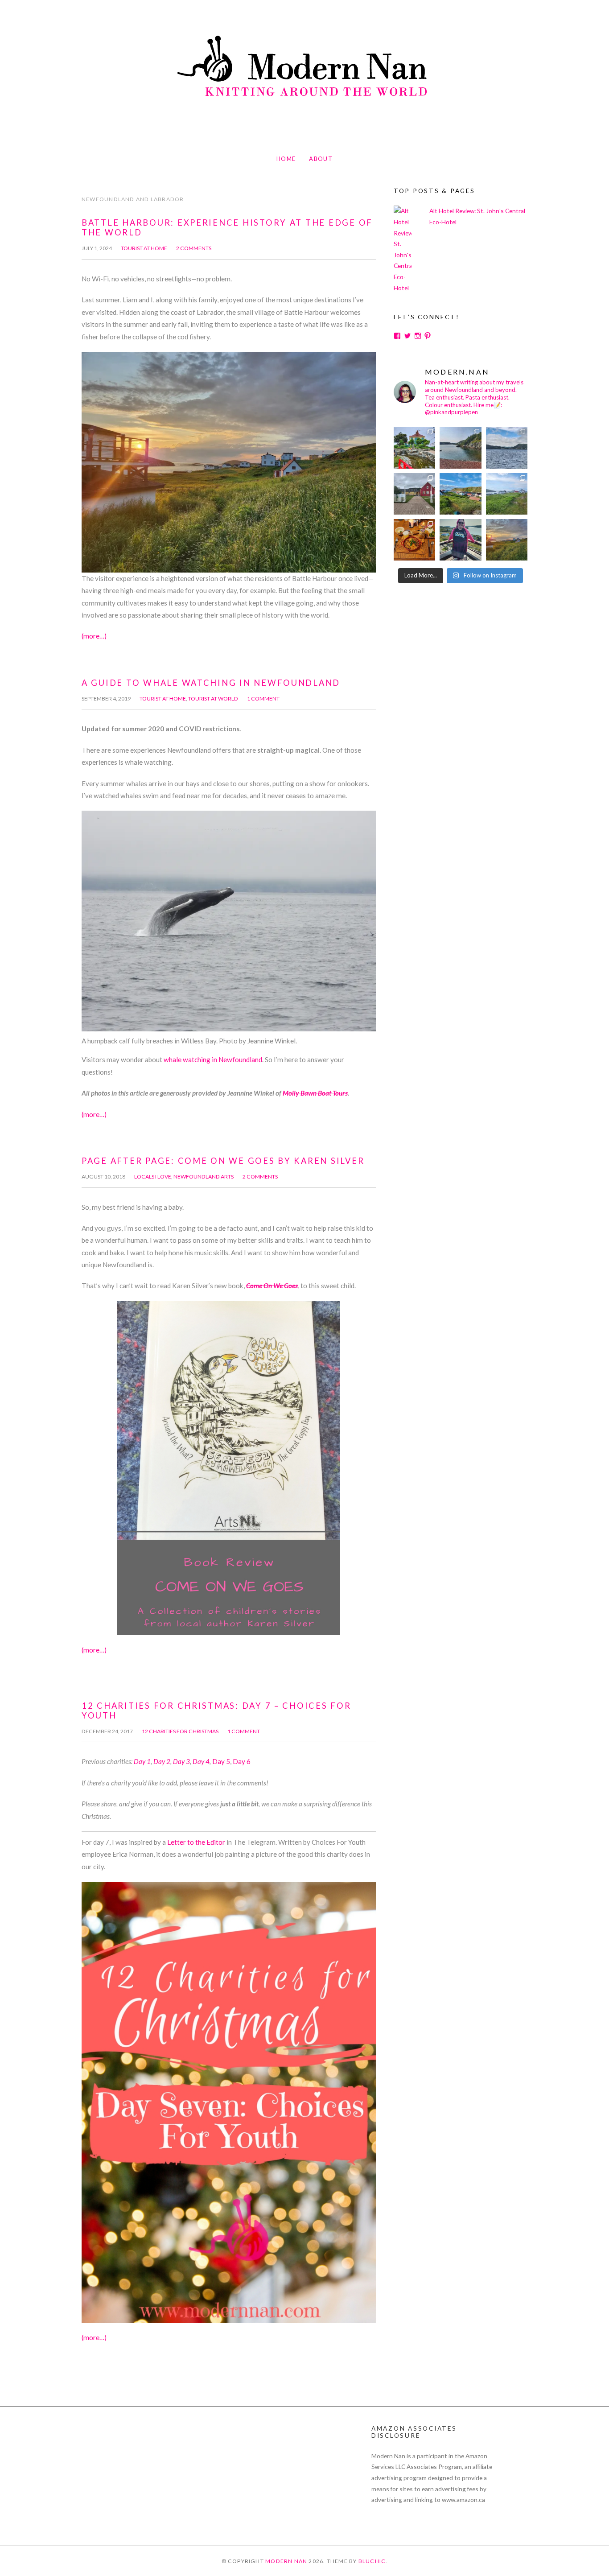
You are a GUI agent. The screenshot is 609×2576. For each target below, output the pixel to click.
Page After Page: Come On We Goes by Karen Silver (223, 1161)
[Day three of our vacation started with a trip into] (414, 447)
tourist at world (213, 699)
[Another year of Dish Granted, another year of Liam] (414, 540)
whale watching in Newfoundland (213, 1059)
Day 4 (201, 1761)
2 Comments (194, 248)
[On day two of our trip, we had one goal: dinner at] (507, 447)
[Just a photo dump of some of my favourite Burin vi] (460, 447)
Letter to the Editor (196, 1842)
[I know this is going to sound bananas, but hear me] (507, 494)
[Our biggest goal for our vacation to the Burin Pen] (414, 494)
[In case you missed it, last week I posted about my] (460, 494)
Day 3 (181, 1761)
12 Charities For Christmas (180, 1731)
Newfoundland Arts (204, 1177)
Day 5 (221, 1761)
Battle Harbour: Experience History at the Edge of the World (227, 227)
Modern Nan (286, 2561)
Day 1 (142, 1761)
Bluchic (372, 2561)
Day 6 (242, 1761)
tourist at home (144, 248)
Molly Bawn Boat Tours (315, 1093)
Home (286, 159)
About (321, 159)
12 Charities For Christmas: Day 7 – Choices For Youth (216, 1710)
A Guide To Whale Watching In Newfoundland (211, 683)
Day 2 (162, 1761)
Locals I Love (153, 1177)
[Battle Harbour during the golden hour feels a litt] (507, 540)
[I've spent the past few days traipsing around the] (460, 540)
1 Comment (263, 699)
